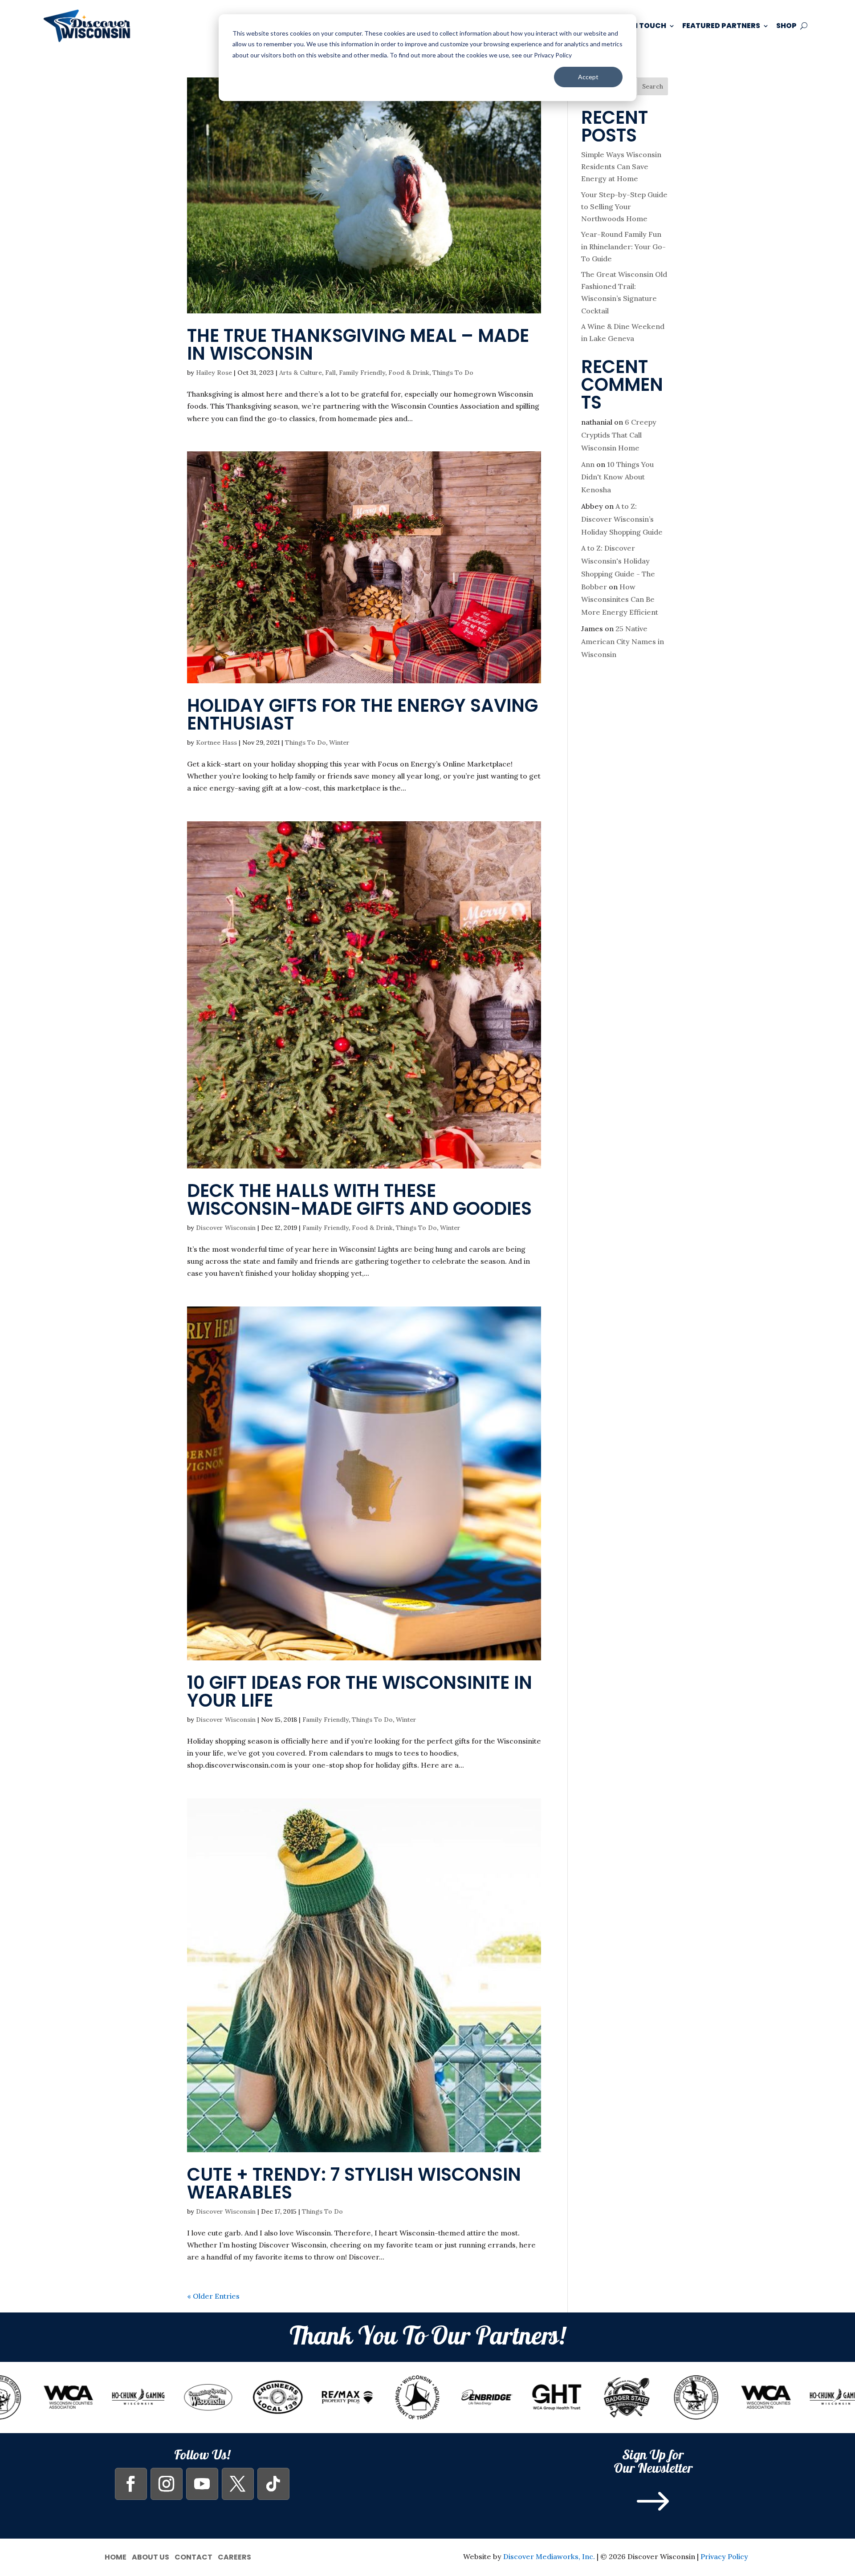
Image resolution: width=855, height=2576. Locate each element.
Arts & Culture (301, 373)
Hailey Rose (214, 373)
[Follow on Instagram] (167, 2484)
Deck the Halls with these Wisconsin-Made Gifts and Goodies (359, 1200)
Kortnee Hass (216, 742)
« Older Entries (213, 2296)
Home (116, 2556)
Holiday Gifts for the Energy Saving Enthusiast (362, 714)
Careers (234, 2556)
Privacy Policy (724, 2556)
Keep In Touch (638, 26)
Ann (588, 464)
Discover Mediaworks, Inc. (549, 2556)
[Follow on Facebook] (131, 2484)
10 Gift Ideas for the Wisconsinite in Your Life (360, 1692)
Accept (588, 77)
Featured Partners (721, 26)
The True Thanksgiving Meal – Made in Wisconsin (358, 345)
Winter (339, 742)
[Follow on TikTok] (273, 2484)
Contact (193, 2556)
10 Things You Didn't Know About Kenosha (617, 477)
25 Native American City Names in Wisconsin (623, 641)
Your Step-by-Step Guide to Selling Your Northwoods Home (624, 207)
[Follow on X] (238, 2484)
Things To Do (453, 373)
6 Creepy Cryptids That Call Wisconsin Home (619, 435)
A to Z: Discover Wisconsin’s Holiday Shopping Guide (622, 519)
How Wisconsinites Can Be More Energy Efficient (620, 600)
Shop (786, 26)
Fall (330, 373)
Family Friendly (362, 373)
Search (653, 86)
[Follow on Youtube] (202, 2484)
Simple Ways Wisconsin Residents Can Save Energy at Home (621, 166)
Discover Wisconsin (226, 1228)
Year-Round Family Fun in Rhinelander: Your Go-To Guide (623, 246)
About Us (151, 2556)
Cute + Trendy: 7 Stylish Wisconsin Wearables (354, 2183)
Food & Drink (409, 373)
